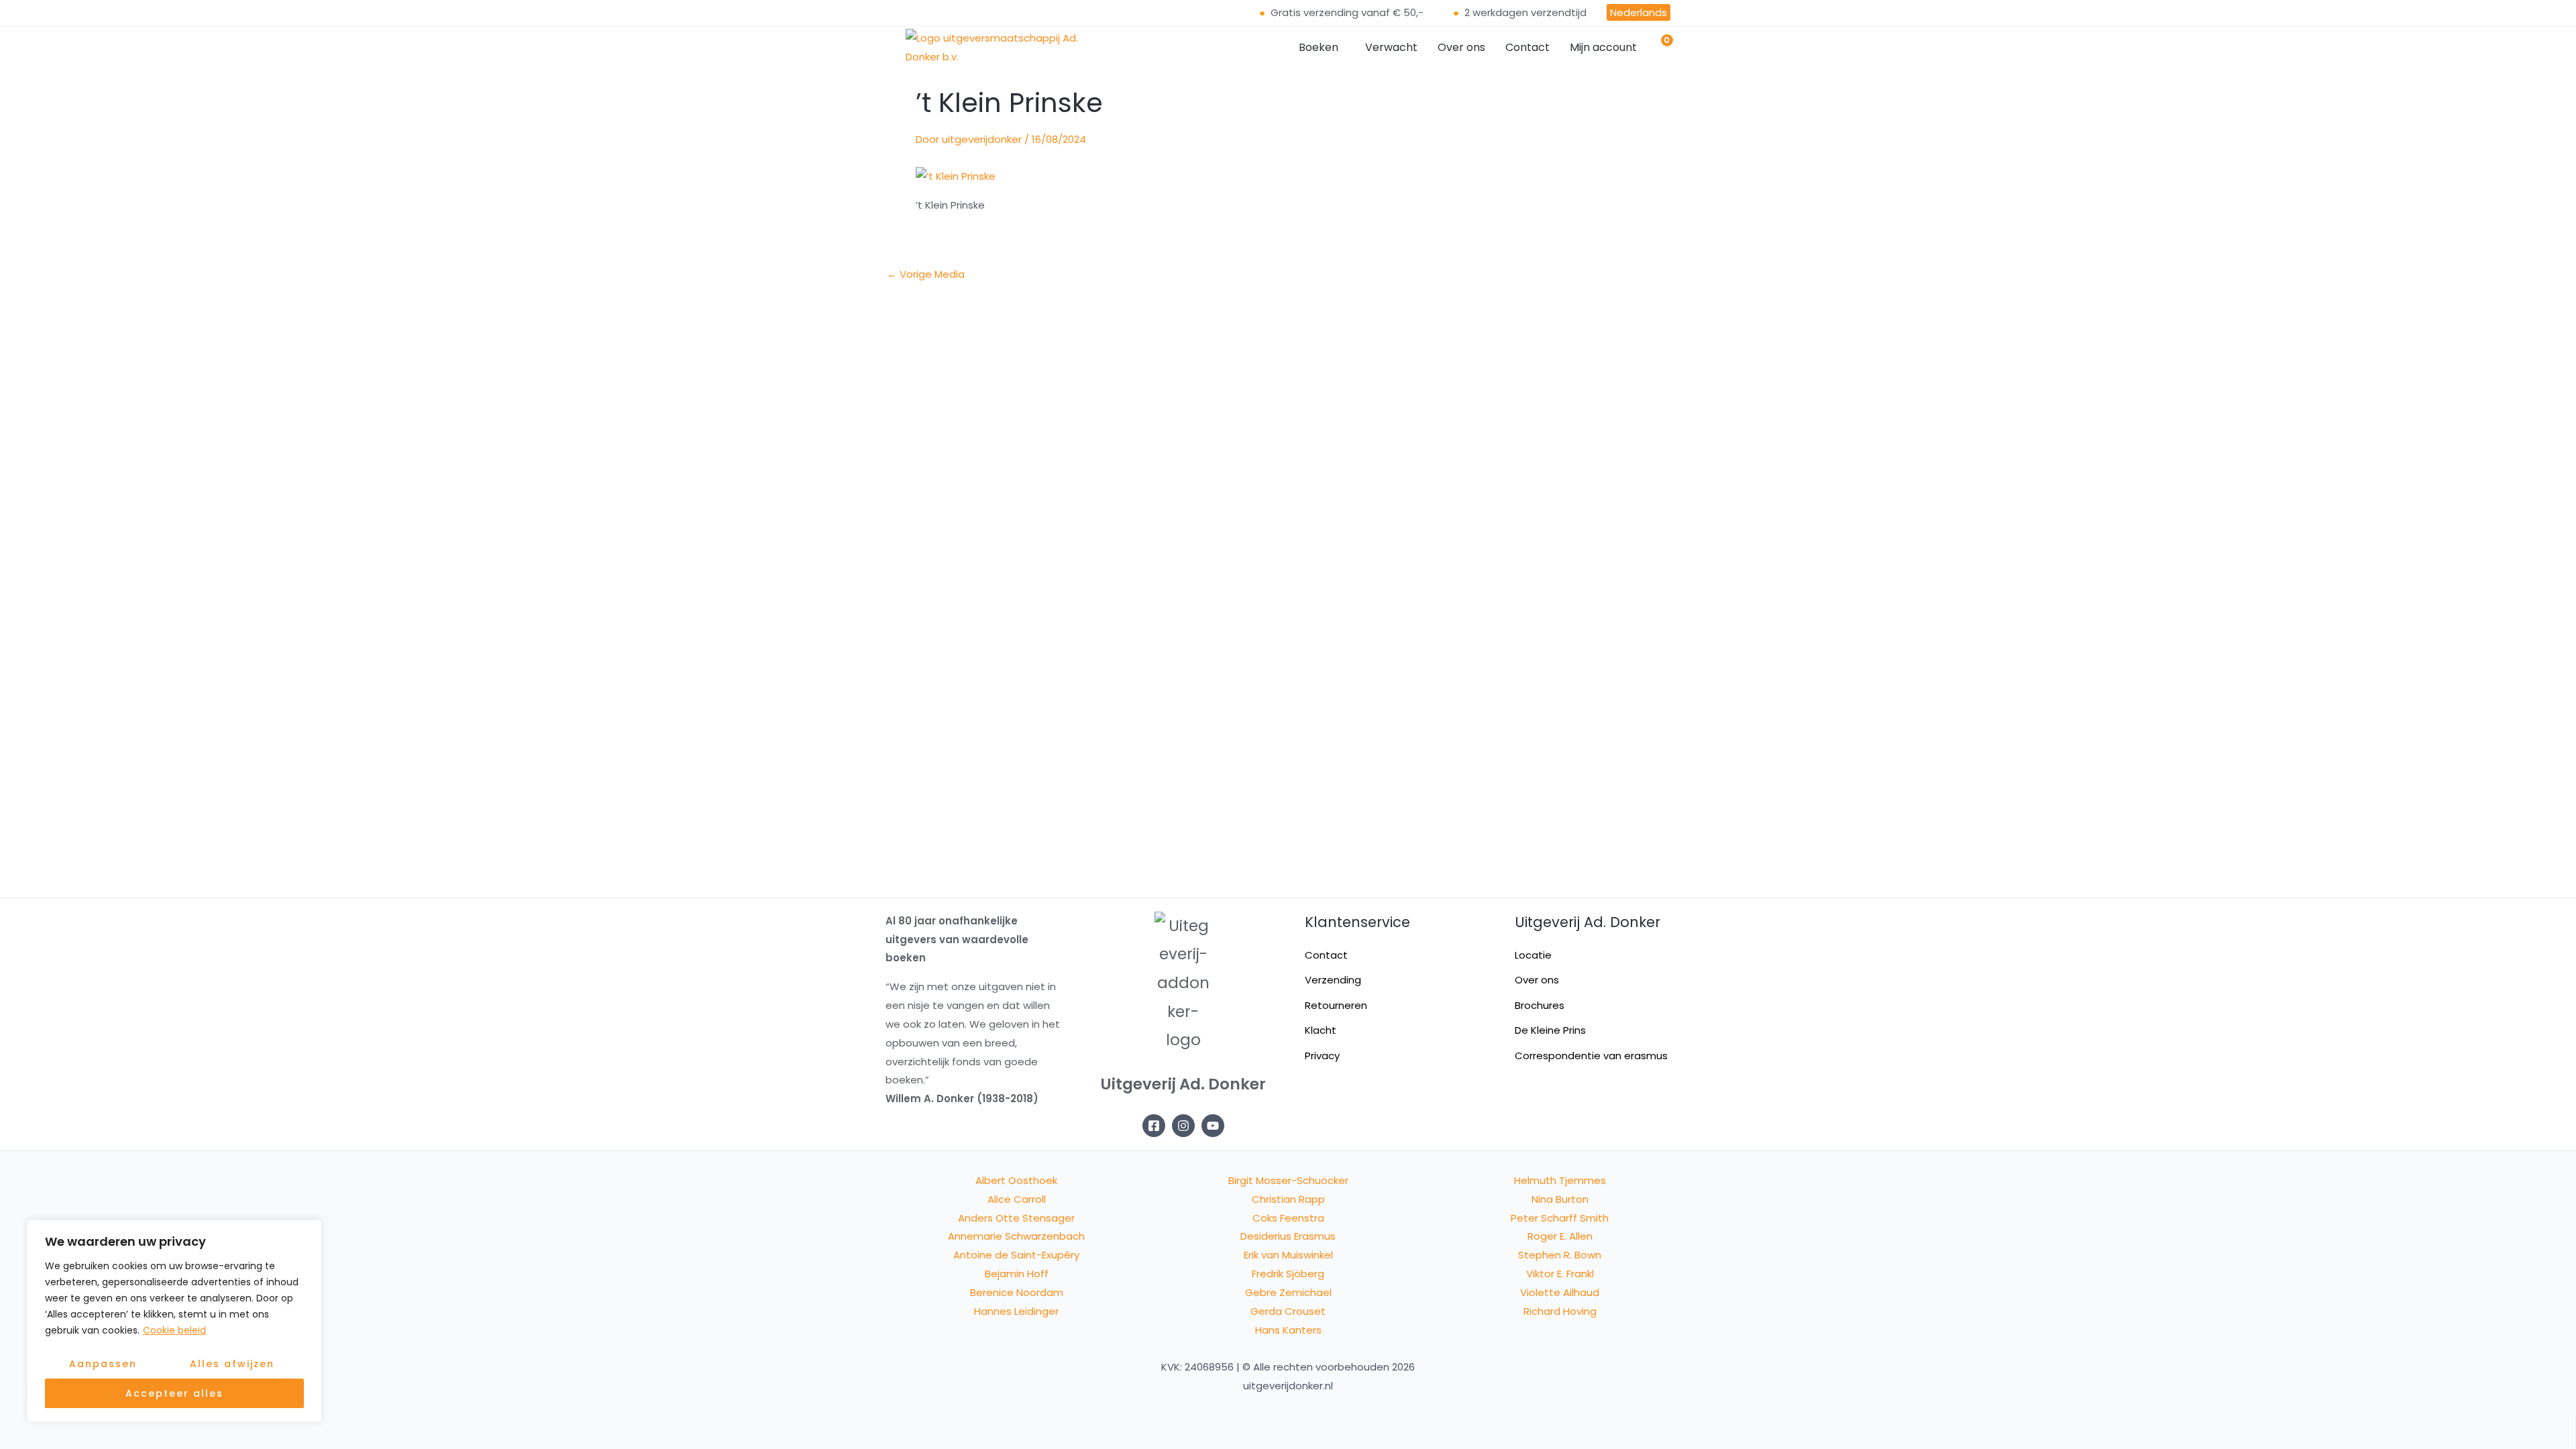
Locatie (1533, 955)
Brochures (1540, 1005)
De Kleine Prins (1550, 1030)
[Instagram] (1183, 1126)
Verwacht (1391, 47)
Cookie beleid (174, 1330)
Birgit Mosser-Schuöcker (1288, 1180)
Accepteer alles (174, 1393)
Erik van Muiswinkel (1288, 1255)
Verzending (1333, 980)
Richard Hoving (1560, 1311)
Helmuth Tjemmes (1560, 1180)
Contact (1527, 47)
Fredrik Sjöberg (1288, 1274)
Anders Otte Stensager (1016, 1218)
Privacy (1322, 1056)
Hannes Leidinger (1016, 1311)
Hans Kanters (1288, 1330)
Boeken (1319, 47)
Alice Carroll (1017, 1199)
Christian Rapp (1288, 1199)
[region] (174, 1321)
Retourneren (1336, 1005)
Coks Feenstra (1288, 1218)
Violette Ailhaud (1560, 1292)
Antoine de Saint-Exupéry (1016, 1255)
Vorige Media (926, 274)
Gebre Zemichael (1288, 1292)
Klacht (1321, 1030)
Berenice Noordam (1017, 1292)
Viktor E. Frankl (1560, 1274)
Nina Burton (1560, 1199)
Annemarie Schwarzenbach (1016, 1236)
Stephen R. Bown (1560, 1255)
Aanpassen (103, 1364)
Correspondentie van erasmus (1591, 1056)
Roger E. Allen (1560, 1236)
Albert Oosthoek (1016, 1180)
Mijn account (1603, 47)
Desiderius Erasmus (1288, 1236)
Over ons (1461, 47)
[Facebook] (1154, 1126)
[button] (1322, 48)
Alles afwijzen (232, 1364)
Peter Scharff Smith (1560, 1218)
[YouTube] (1213, 1126)
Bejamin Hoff (1017, 1274)
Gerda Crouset (1288, 1311)
